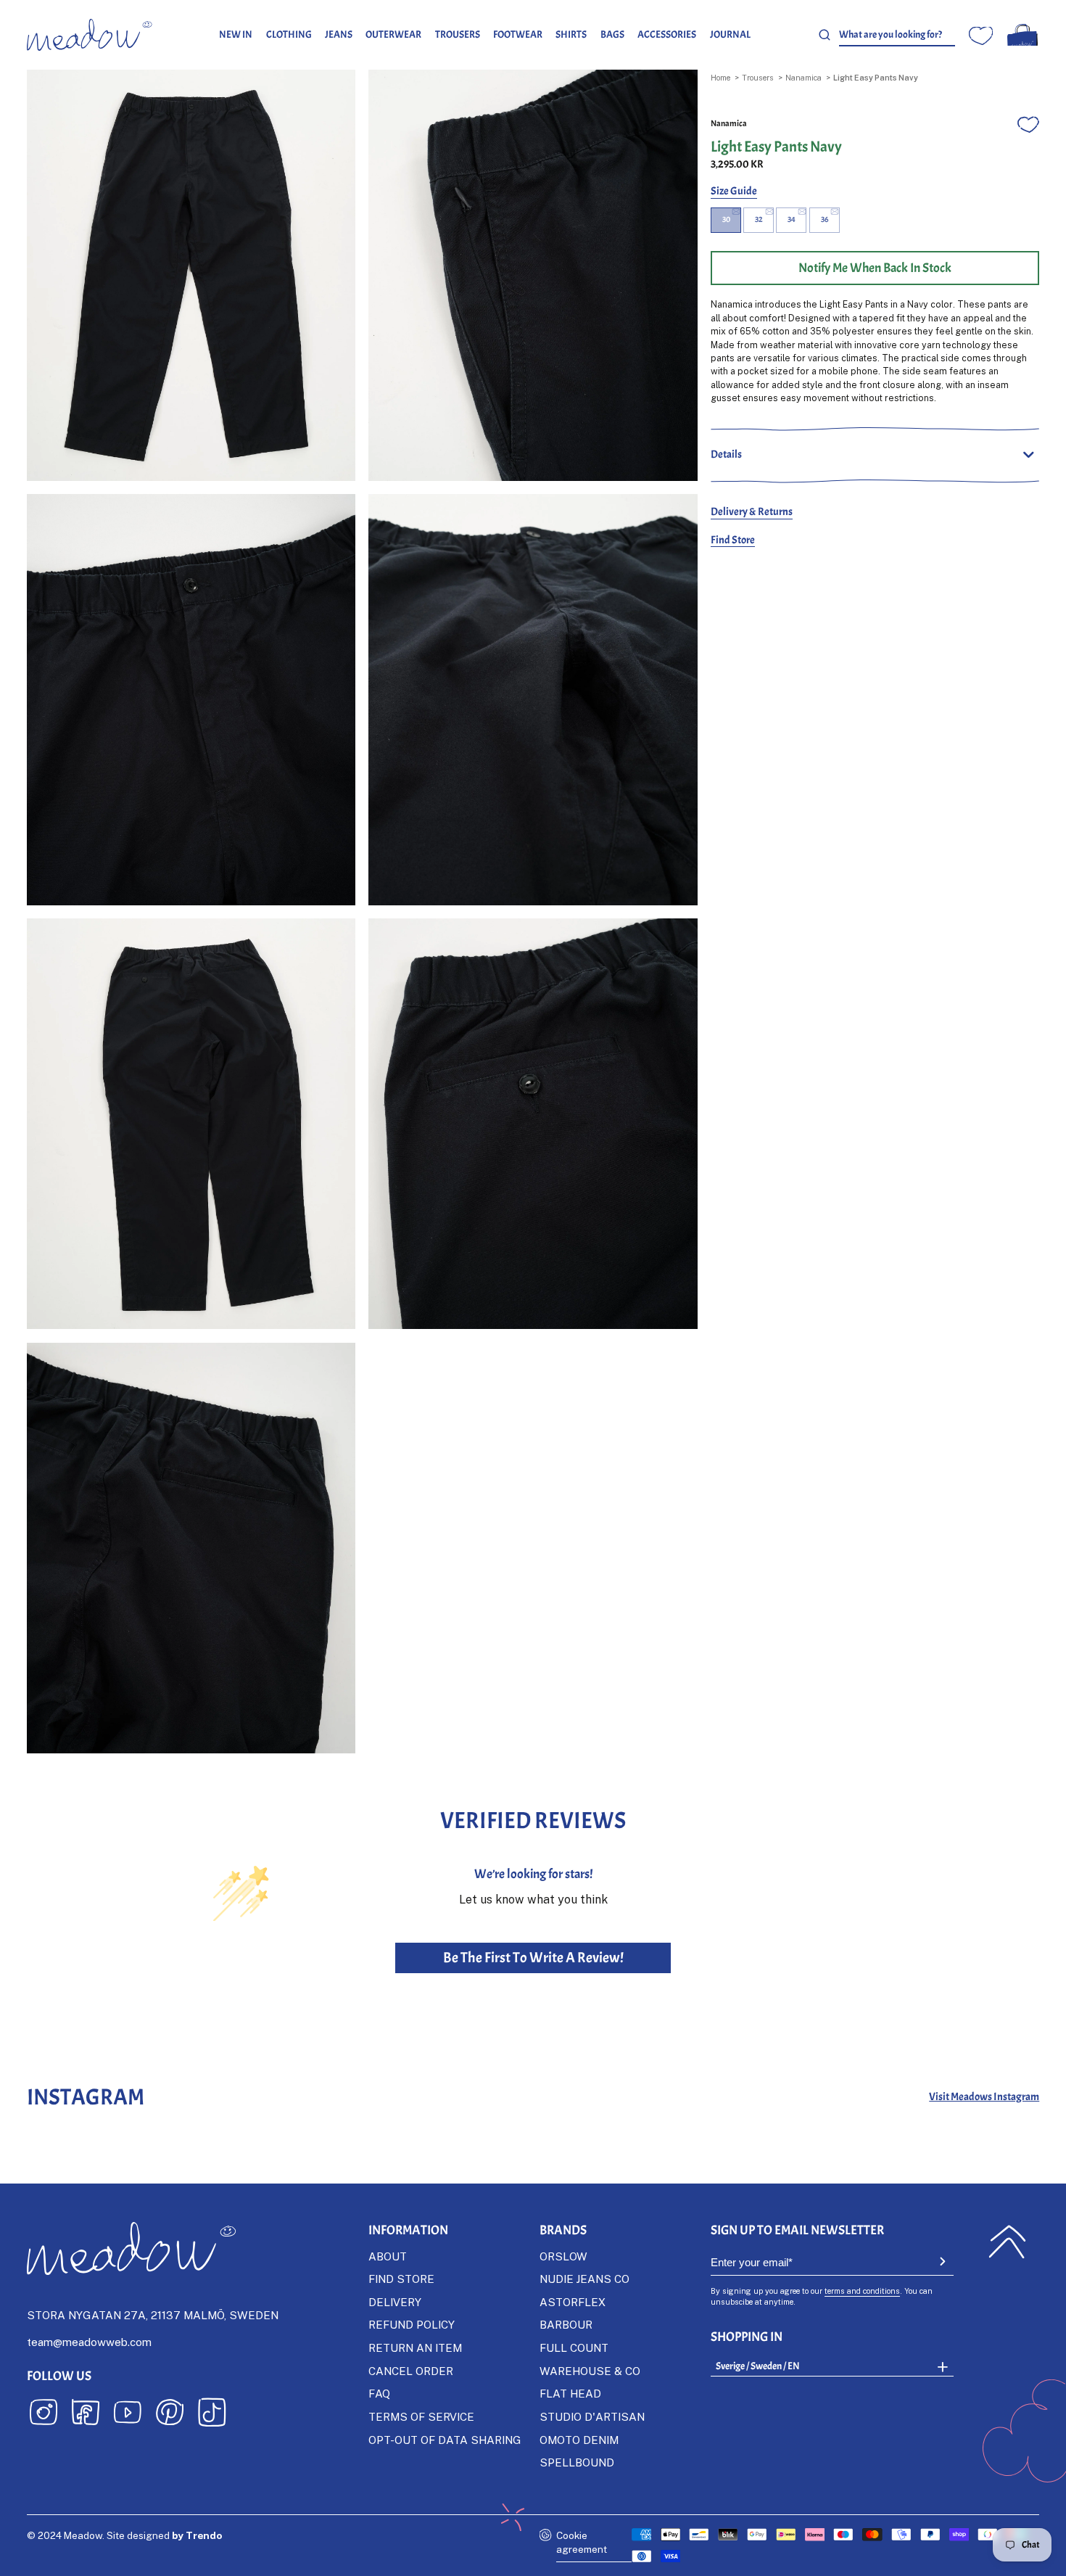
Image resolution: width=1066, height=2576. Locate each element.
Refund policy (412, 2324)
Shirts (571, 34)
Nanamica (803, 77)
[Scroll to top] (1008, 2242)
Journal (730, 34)
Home (720, 77)
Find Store (733, 540)
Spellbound (577, 2462)
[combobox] (897, 35)
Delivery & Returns (752, 511)
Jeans (339, 34)
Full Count (574, 2347)
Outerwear (393, 34)
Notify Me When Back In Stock (875, 268)
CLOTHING (289, 34)
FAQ (379, 2393)
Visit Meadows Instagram (984, 2097)
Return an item (415, 2347)
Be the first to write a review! (533, 1958)
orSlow (563, 2256)
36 (825, 219)
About (388, 2256)
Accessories (667, 34)
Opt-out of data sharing (445, 2440)
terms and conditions (862, 2291)
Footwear (518, 34)
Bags (612, 34)
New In (236, 34)
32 (759, 219)
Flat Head (570, 2393)
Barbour (566, 2324)
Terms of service (421, 2416)
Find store (401, 2279)
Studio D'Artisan (592, 2416)
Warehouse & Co (590, 2371)
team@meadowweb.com (89, 2342)
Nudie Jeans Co (584, 2279)
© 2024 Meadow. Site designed (124, 2535)
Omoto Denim (579, 2440)
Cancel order (411, 2371)
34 (792, 219)
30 (726, 219)
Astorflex (573, 2302)
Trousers (458, 34)
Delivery (395, 2302)
